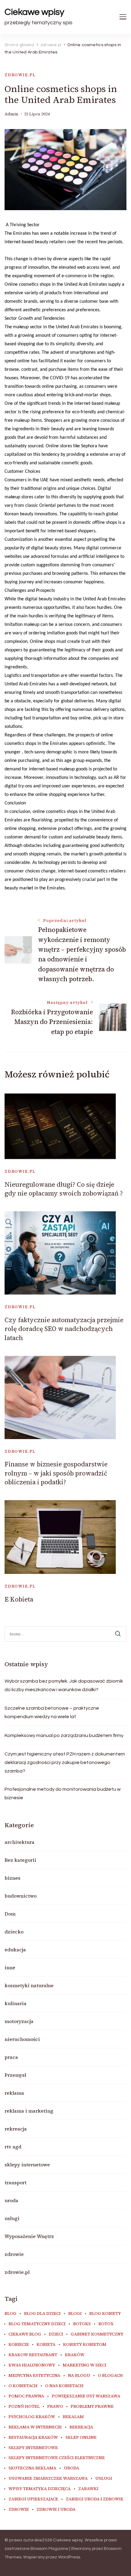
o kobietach (23, 2386)
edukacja (15, 1950)
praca (11, 2057)
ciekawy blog (25, 2334)
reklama (14, 2093)
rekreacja (16, 2129)
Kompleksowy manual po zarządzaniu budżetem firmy (64, 1735)
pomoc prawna (26, 2396)
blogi (75, 2314)
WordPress (69, 2557)
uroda (11, 2200)
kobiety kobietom (85, 2345)
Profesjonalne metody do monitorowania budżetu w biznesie (63, 1793)
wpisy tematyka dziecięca (40, 2489)
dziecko (14, 1932)
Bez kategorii (20, 1860)
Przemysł (15, 2075)
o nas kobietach (64, 2386)
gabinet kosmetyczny (97, 2334)
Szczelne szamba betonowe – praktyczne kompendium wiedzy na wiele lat (52, 1712)
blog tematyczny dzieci (37, 2324)
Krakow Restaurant (33, 2355)
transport (16, 2182)
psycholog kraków (32, 2417)
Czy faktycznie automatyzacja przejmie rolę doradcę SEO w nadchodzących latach (64, 1329)
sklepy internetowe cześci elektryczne (57, 2458)
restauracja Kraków (33, 2438)
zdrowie (14, 2254)
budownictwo (21, 1896)
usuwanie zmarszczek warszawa (48, 2479)
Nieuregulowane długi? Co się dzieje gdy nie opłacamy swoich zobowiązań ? (64, 1189)
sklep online (81, 2438)
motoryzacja (19, 2021)
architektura (19, 1842)
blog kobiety (105, 2314)
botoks (82, 2324)
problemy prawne (92, 2407)
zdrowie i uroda (56, 2509)
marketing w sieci (85, 2365)
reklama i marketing (29, 2111)
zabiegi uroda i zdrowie (95, 2499)
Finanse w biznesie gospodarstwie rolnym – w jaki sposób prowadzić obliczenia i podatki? (56, 1473)
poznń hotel (24, 2407)
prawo (55, 2407)
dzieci (56, 2334)
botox (106, 2324)
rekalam (73, 2417)
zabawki (88, 2489)
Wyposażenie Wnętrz (29, 2236)
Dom (10, 1914)
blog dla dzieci (42, 2314)
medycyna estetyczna (34, 2376)
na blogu (79, 2376)
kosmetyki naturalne (29, 1985)
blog (11, 2314)
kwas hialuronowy (32, 2365)
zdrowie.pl (20, 75)
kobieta (46, 2345)
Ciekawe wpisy (34, 12)
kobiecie (19, 2345)
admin (11, 114)
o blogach (110, 2376)
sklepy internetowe (27, 2165)
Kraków (75, 2355)
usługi (12, 2218)
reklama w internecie (35, 2427)
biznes (12, 1878)
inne (10, 1967)
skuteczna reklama (32, 2468)
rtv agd (13, 2147)
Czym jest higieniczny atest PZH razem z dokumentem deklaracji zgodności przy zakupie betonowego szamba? (65, 1762)
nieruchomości (22, 2039)
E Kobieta (19, 1599)
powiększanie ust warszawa (86, 2396)
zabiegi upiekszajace (33, 2499)
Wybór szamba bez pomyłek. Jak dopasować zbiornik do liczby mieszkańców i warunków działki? (64, 1685)
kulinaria (16, 2003)
